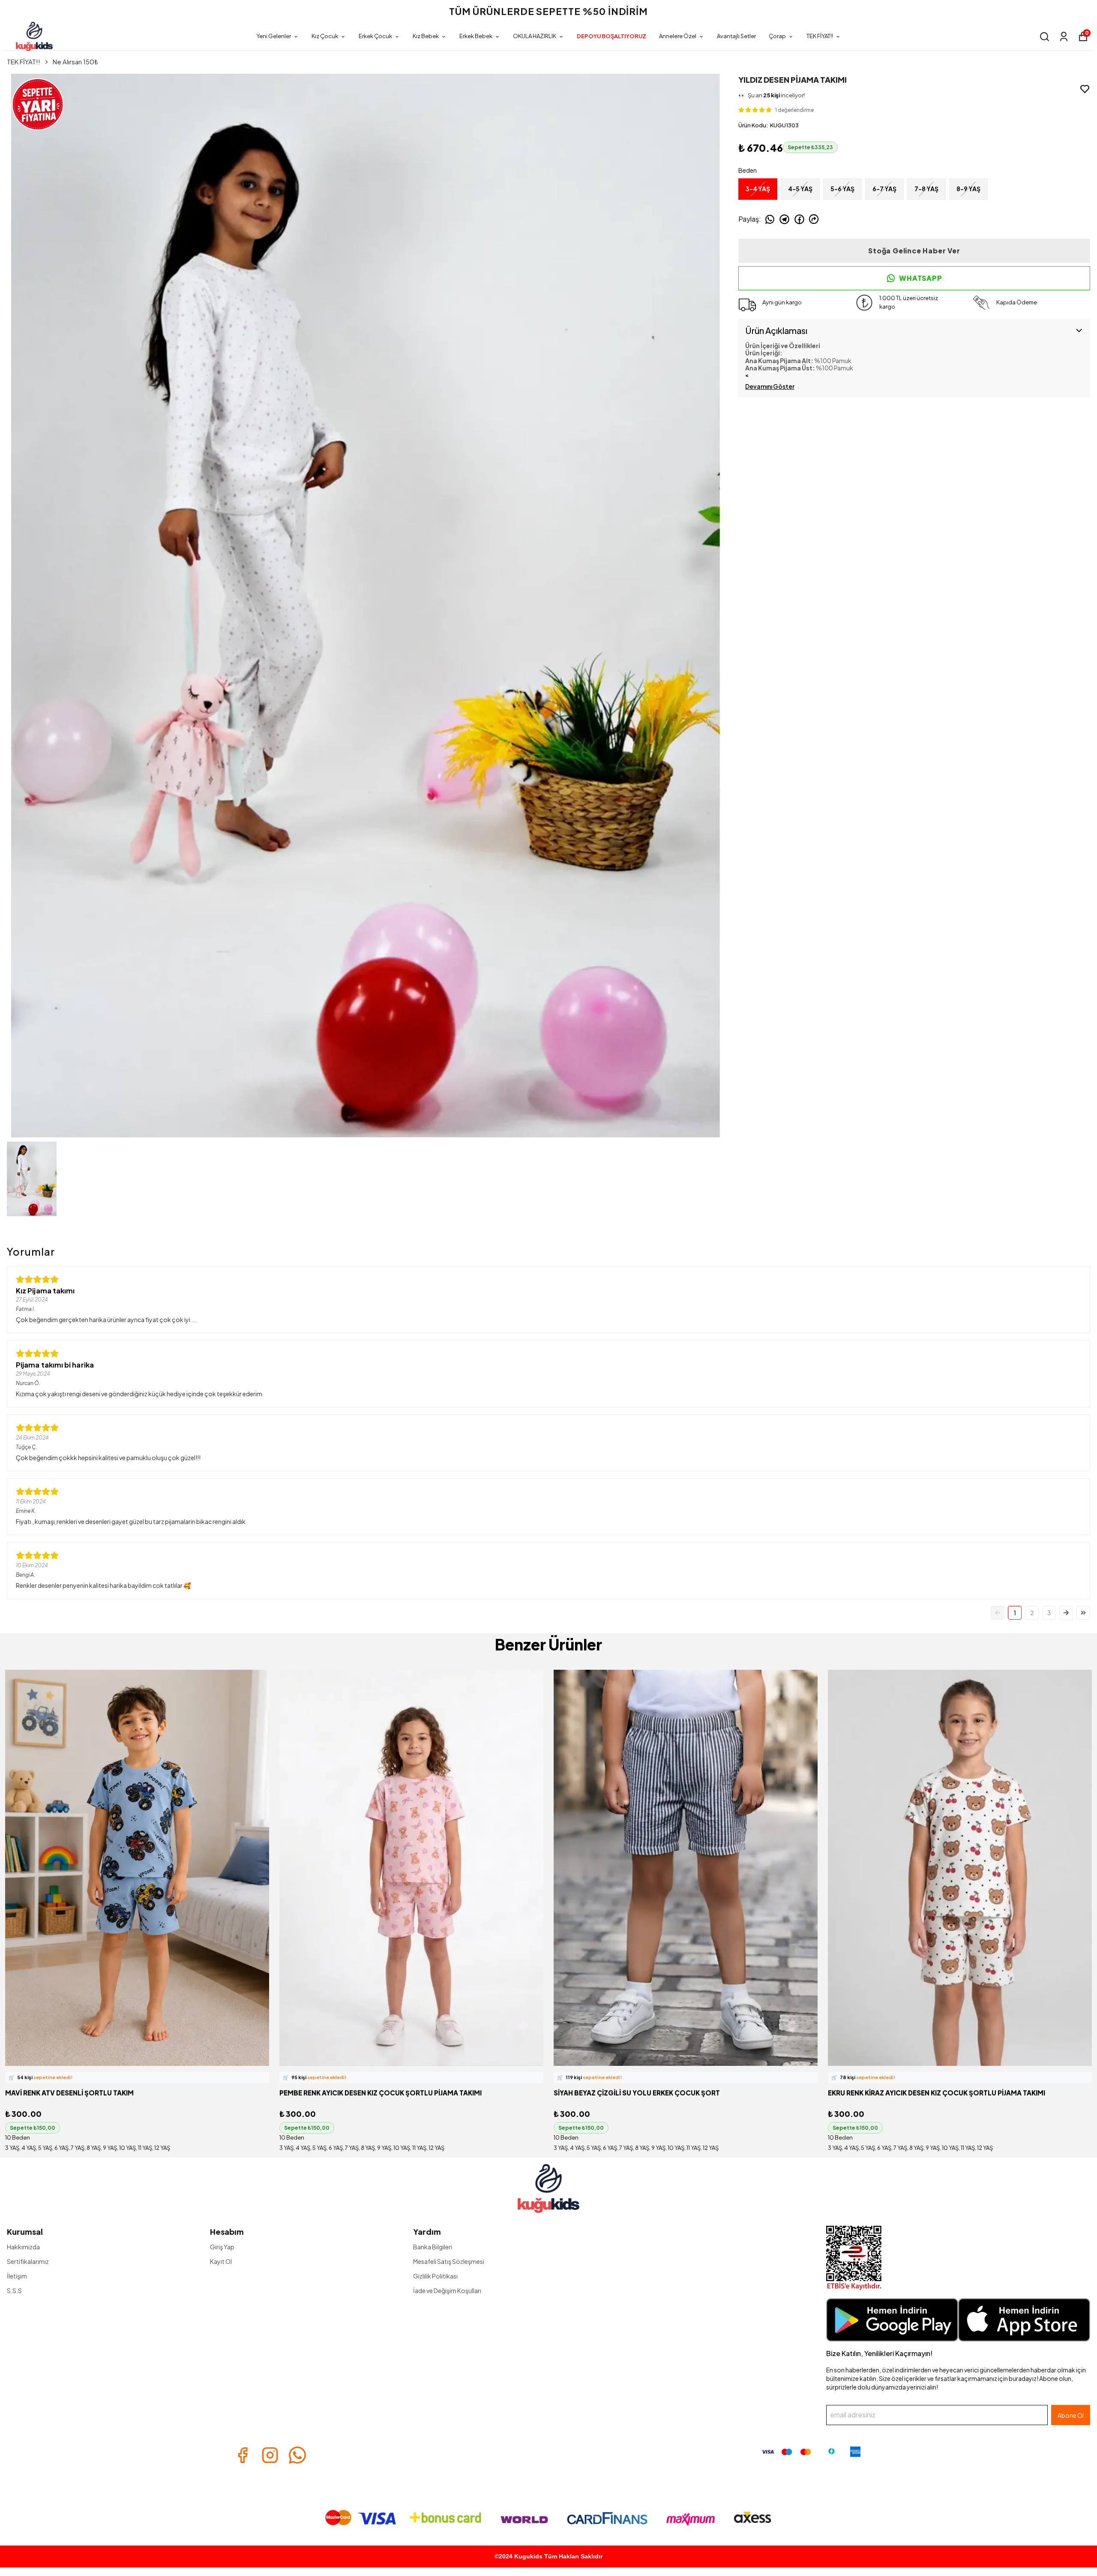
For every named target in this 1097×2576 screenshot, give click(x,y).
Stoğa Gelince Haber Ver (914, 251)
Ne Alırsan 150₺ (75, 62)
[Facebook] (243, 2455)
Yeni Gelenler (274, 36)
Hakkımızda (23, 2247)
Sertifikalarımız (28, 2261)
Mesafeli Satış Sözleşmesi (449, 2261)
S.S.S (14, 2290)
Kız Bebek (426, 36)
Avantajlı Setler (736, 36)
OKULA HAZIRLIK (535, 36)
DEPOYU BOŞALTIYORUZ (611, 36)
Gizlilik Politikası (435, 2276)
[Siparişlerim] (1064, 37)
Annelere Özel (678, 36)
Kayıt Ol (221, 2261)
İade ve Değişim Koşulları (447, 2290)
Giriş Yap (222, 2247)
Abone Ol (1071, 2415)
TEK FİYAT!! (820, 36)
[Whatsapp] (297, 2455)
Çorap (777, 36)
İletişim (17, 2276)
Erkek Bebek (476, 36)
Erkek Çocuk (375, 36)
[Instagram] (270, 2455)
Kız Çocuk (325, 36)
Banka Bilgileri (433, 2247)
